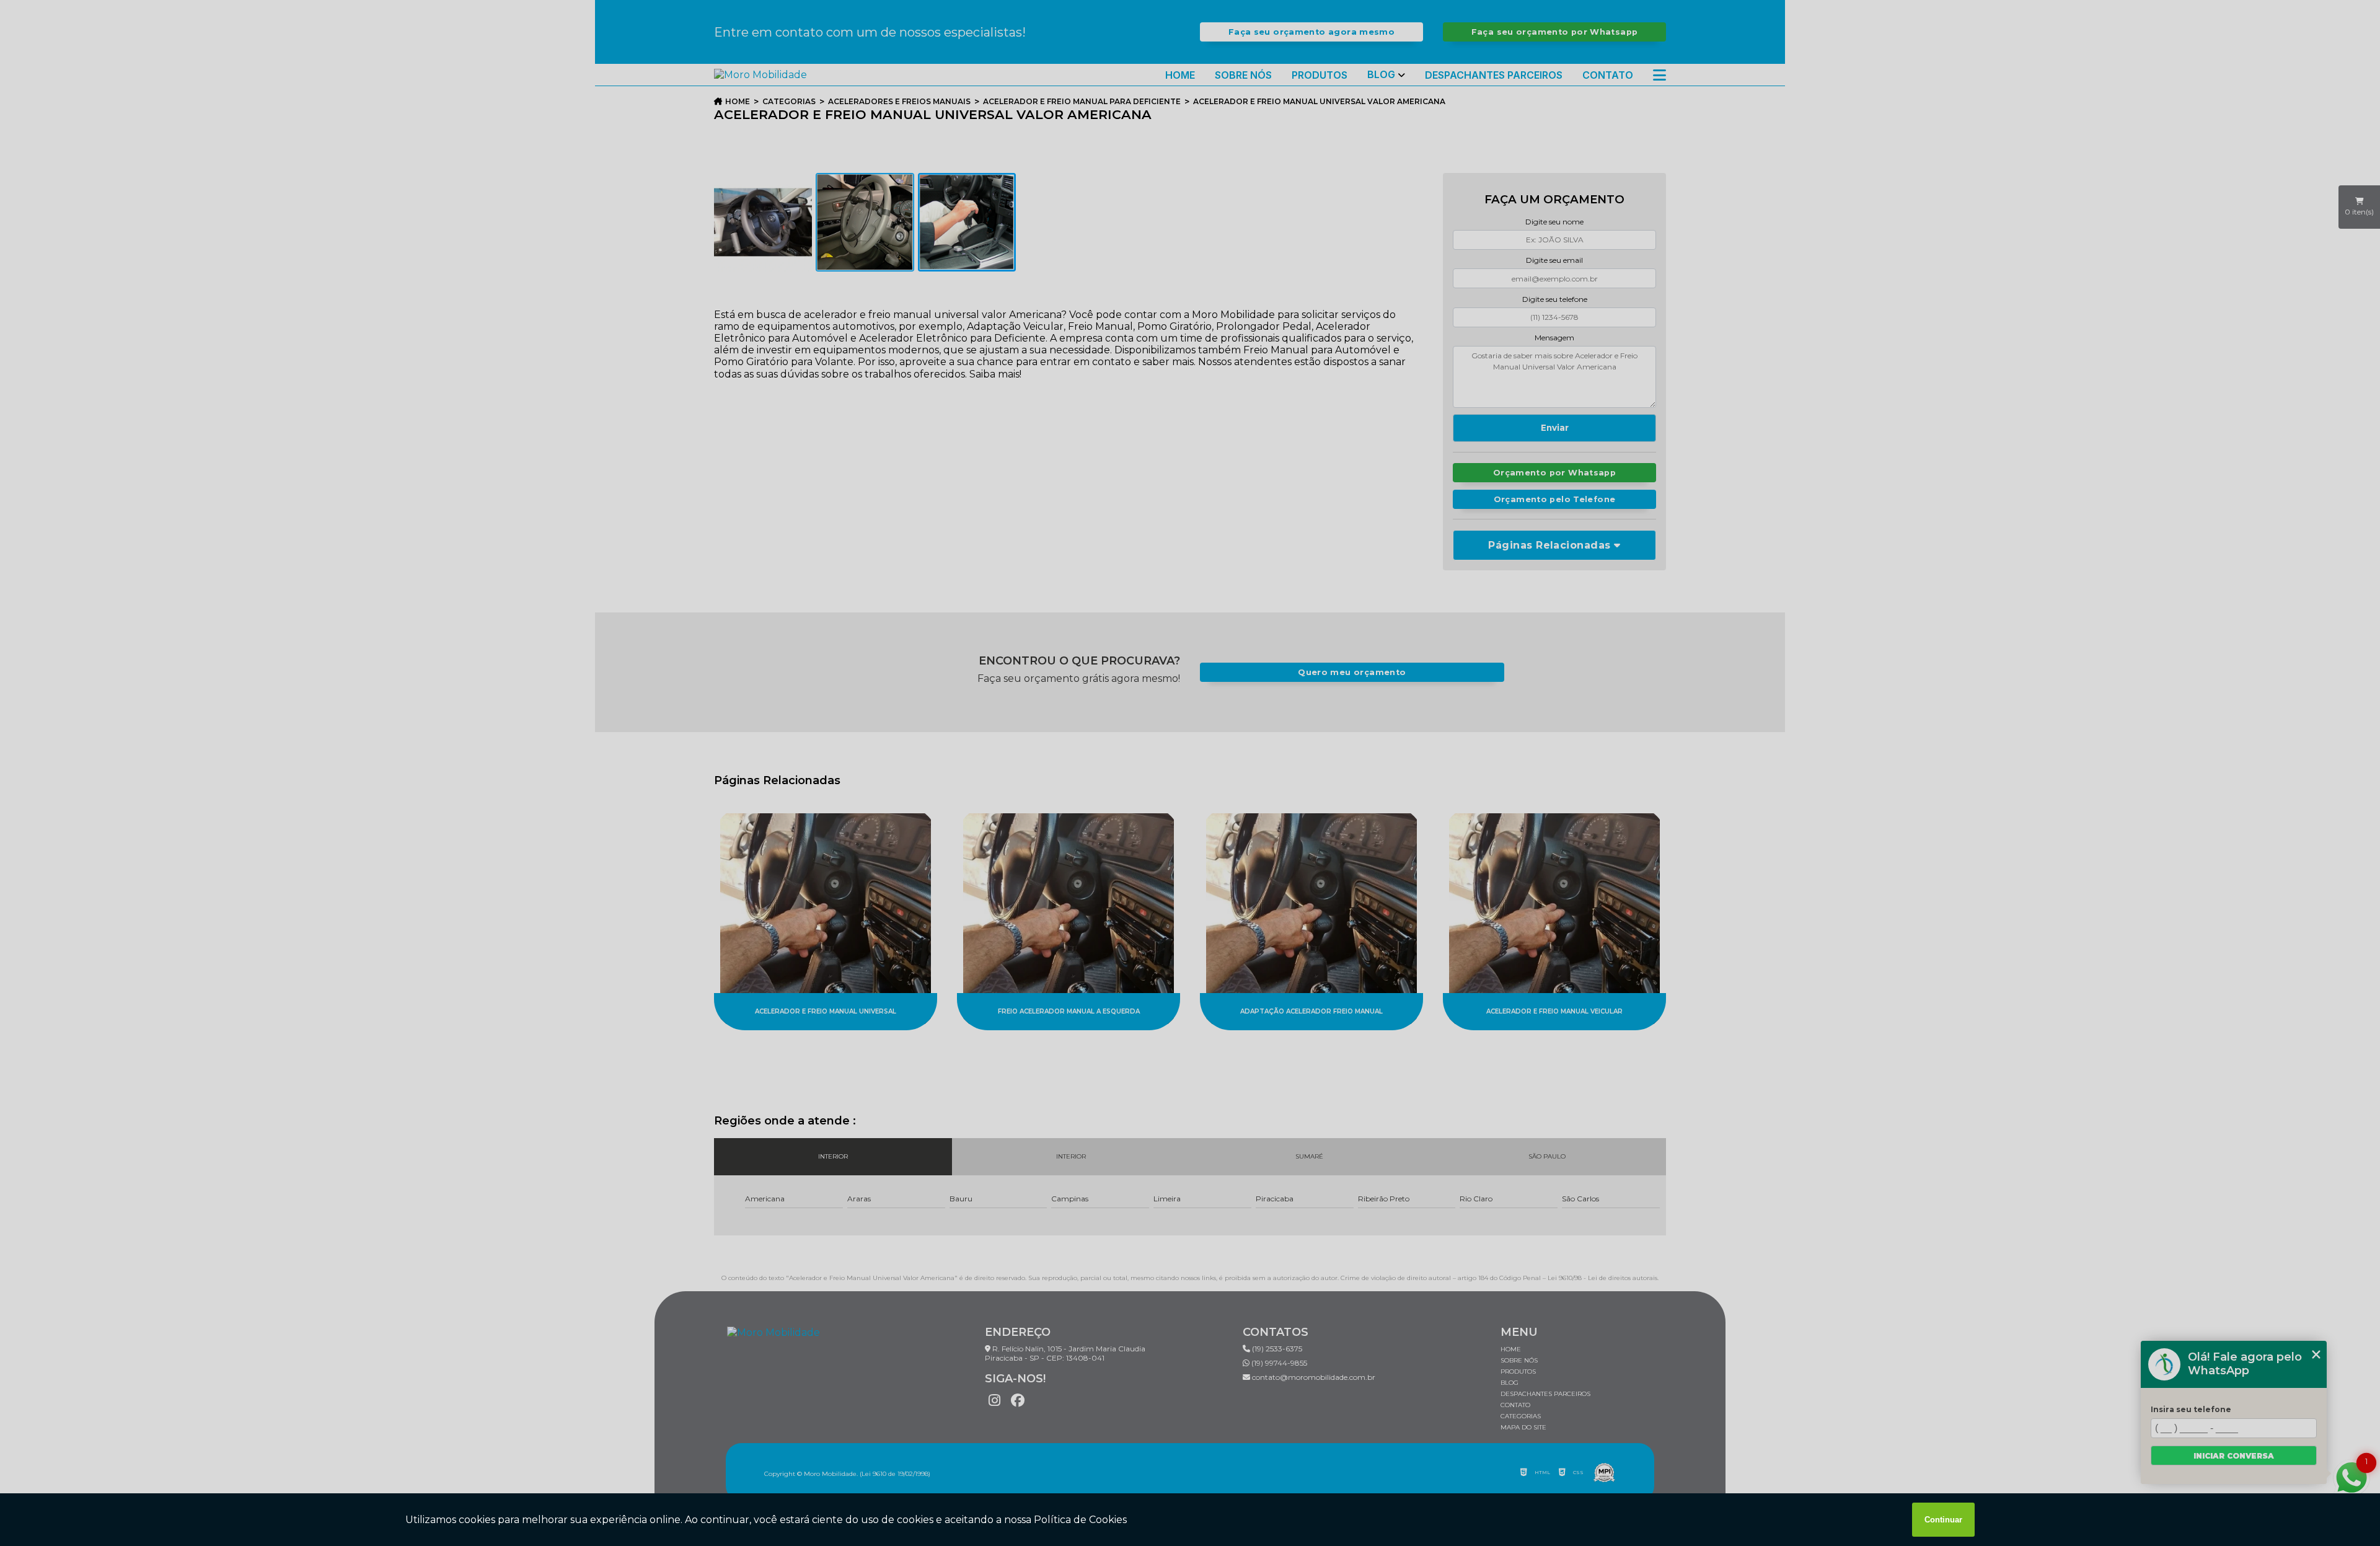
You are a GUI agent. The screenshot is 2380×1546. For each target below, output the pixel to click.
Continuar (1943, 1520)
